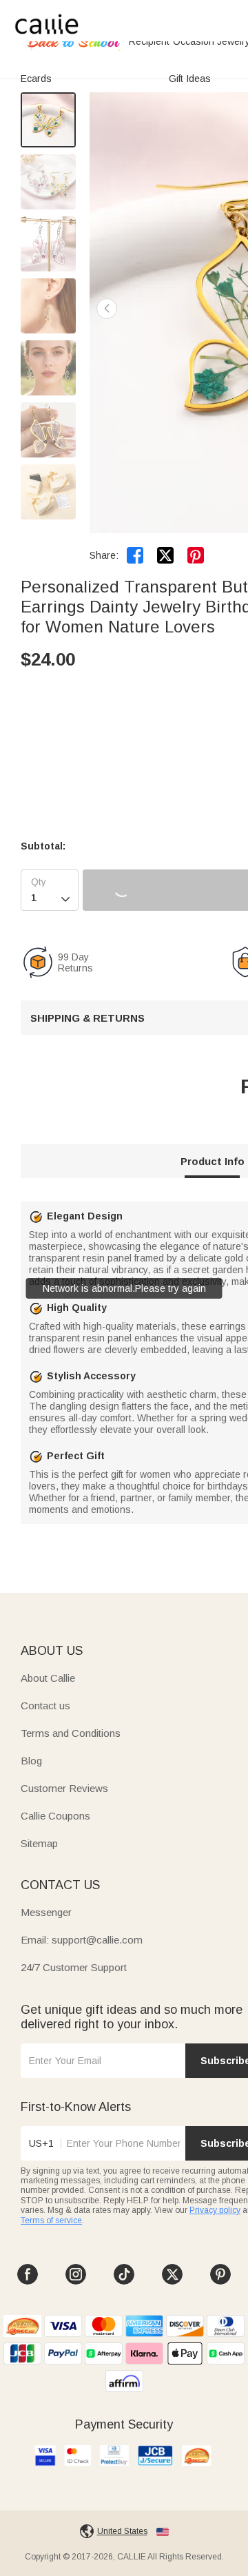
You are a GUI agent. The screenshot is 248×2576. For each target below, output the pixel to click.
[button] (107, 309)
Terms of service (51, 2220)
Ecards (36, 79)
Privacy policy (215, 2210)
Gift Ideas (190, 79)
